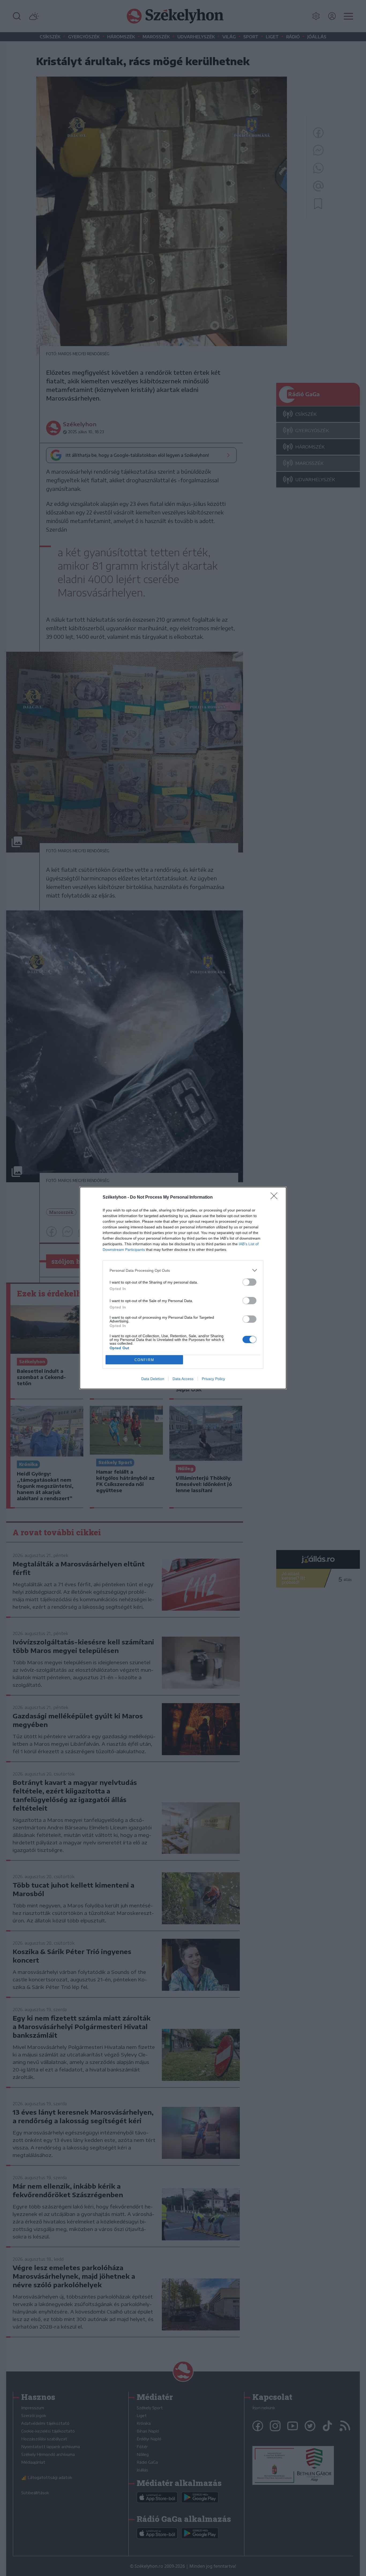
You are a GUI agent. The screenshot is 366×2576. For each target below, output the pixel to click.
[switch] (249, 1282)
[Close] (276, 1198)
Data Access (183, 1379)
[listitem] (183, 1270)
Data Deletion (153, 1379)
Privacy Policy (213, 1379)
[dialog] (183, 1288)
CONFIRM (144, 1360)
